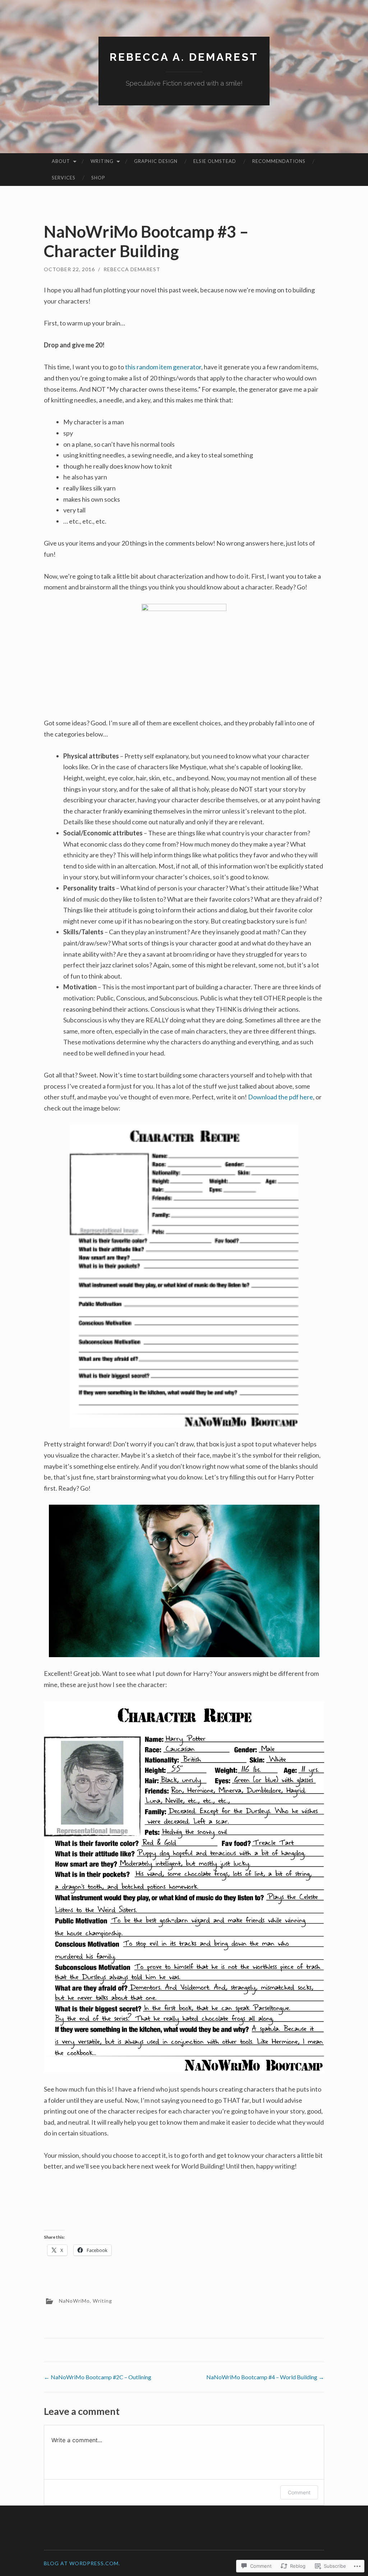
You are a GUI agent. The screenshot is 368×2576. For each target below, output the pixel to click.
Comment (299, 2492)
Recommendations (279, 161)
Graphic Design (156, 161)
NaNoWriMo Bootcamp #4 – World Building (265, 2377)
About (61, 161)
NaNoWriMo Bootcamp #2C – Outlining (98, 2377)
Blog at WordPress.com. (82, 2563)
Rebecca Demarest (132, 269)
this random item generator (163, 367)
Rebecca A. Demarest (184, 57)
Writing (102, 161)
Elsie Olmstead (215, 161)
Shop (98, 178)
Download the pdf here (280, 1097)
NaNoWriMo (74, 2300)
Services (64, 178)
